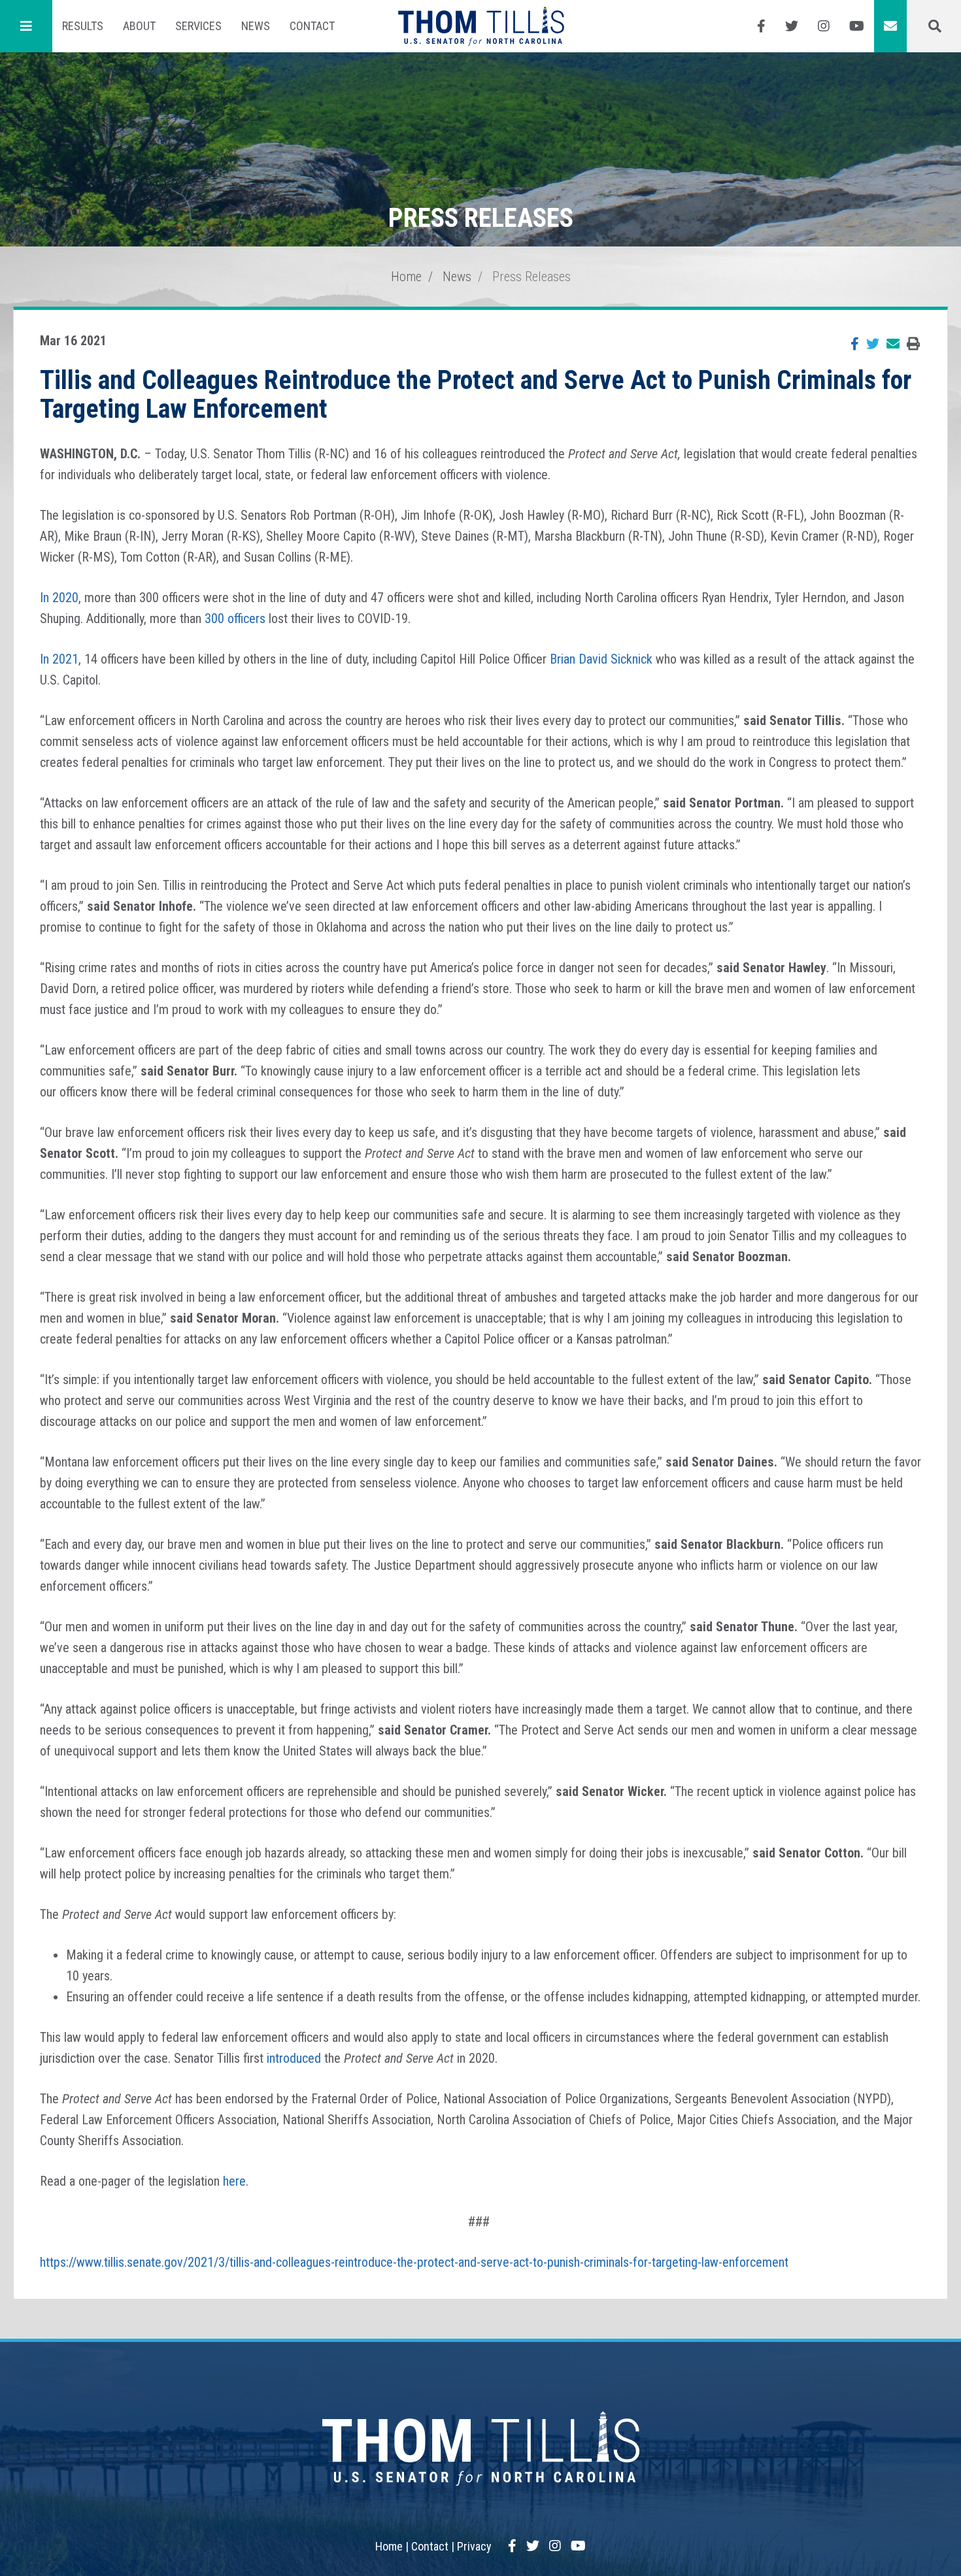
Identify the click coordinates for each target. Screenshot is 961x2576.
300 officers (237, 619)
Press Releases (531, 277)
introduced (294, 2058)
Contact (312, 26)
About (139, 26)
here (234, 2181)
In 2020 (59, 598)
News (256, 26)
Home (406, 277)
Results (83, 26)
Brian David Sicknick (603, 659)
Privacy (474, 2546)
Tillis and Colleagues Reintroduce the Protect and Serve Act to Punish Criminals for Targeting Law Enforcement (476, 395)
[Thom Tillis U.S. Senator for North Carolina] (481, 26)
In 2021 (59, 659)
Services (198, 26)
